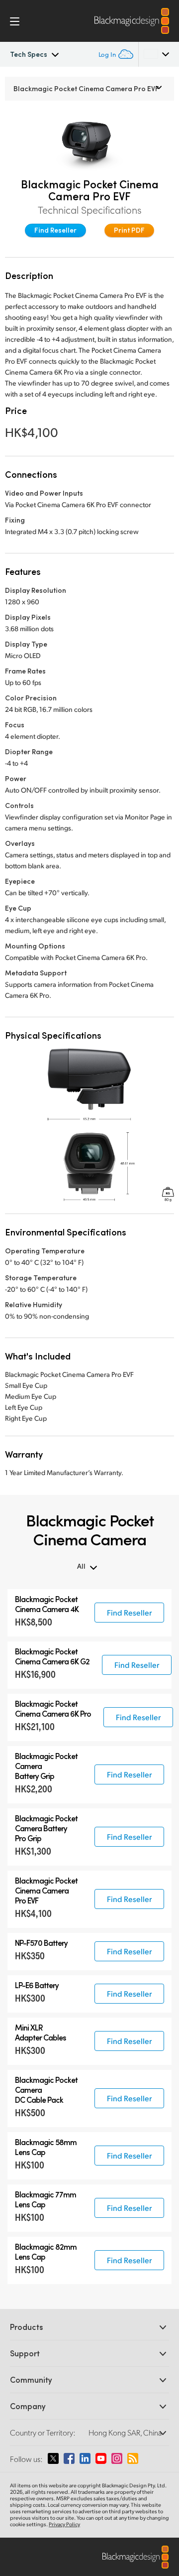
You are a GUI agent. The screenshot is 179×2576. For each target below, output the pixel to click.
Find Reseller (55, 230)
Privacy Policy (64, 2524)
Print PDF (129, 230)
